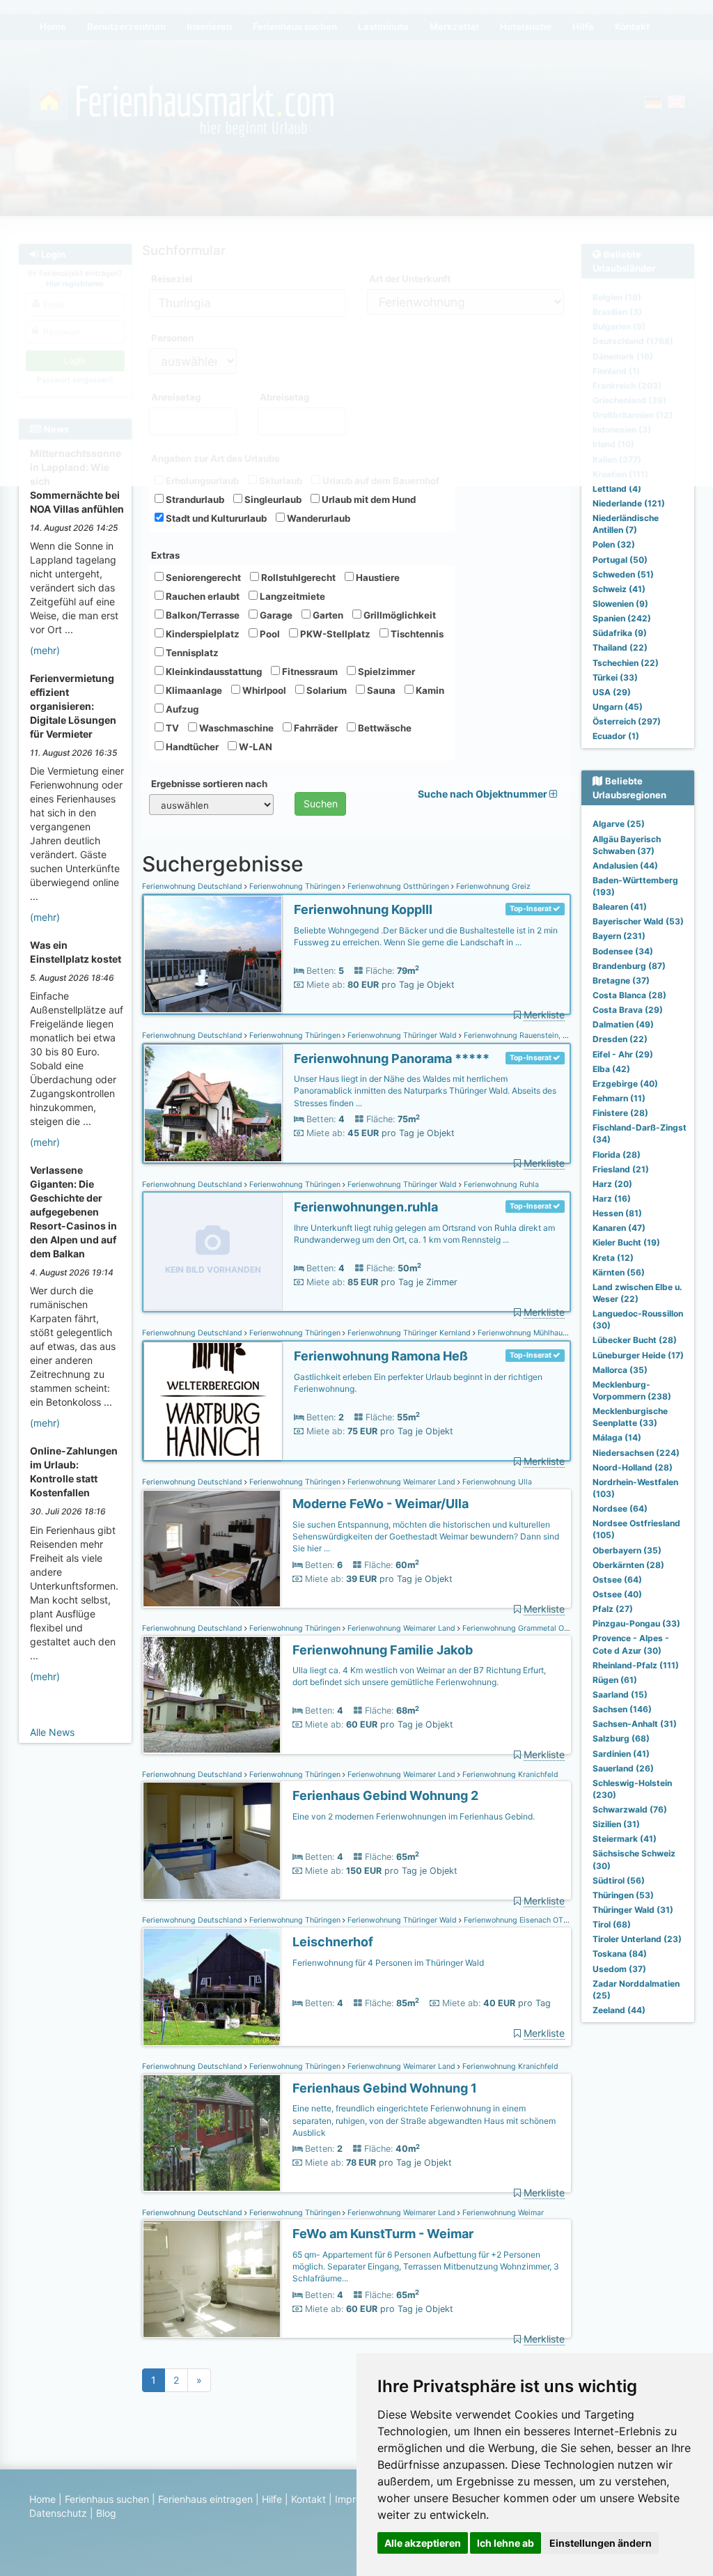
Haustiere (377, 577)
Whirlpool (263, 690)
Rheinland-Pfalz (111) (636, 1665)
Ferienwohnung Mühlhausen (525, 1333)
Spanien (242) (622, 618)
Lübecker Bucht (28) (635, 1340)
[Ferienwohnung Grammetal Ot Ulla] (212, 1695)
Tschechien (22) (626, 663)
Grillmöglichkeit (399, 615)
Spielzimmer (385, 672)
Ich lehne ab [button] (506, 2543)
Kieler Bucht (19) (626, 1242)
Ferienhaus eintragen (205, 2499)
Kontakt (308, 2499)
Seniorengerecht (202, 577)
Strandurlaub (194, 499)
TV (171, 728)
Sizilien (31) (616, 1824)
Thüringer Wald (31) (633, 1910)
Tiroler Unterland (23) (637, 1939)
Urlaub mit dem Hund (368, 499)
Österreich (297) (627, 721)
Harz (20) (612, 1184)
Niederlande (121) (629, 503)
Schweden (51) (623, 574)
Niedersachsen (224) (636, 1453)
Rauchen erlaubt (202, 596)
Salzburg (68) (621, 1738)
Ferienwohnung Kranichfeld (509, 1775)
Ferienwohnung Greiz (492, 886)
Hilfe (272, 2499)
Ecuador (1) (616, 736)
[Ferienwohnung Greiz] (213, 955)
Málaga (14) (617, 1437)
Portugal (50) (620, 560)
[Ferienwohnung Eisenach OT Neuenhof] (212, 1987)
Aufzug (181, 709)
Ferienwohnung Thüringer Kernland (409, 1333)
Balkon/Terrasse (202, 615)
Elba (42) (611, 1069)
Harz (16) (612, 1198)
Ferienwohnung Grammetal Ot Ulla (522, 1628)
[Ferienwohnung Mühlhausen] (213, 1401)
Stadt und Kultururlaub (215, 518)
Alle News (52, 1732)
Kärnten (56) (619, 1272)
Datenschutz (58, 2513)
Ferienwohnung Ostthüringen (398, 886)
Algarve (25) (619, 824)
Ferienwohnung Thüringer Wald (402, 1035)
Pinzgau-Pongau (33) (636, 1623)
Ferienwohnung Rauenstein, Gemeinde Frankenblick (554, 1035)
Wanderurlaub (318, 518)
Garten (327, 615)
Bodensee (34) (623, 951)
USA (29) (612, 692)
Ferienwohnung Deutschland (193, 886)
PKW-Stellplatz (334, 634)
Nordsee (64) (620, 1508)
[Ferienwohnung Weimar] (212, 2279)
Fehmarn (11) (619, 1098)
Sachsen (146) (622, 1709)
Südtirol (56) (619, 1880)
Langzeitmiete (291, 596)
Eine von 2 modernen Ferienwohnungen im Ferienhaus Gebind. (414, 1816)
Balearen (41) (620, 907)
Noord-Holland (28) (633, 1467)
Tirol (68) (612, 1924)
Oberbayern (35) (627, 1550)
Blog (106, 2513)
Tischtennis (416, 634)
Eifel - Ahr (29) (623, 1054)
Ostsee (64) (617, 1580)
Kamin (429, 690)
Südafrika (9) (620, 633)
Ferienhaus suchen (107, 2499)
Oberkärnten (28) (628, 1565)
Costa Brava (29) (628, 1010)
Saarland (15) (620, 1694)
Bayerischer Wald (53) (638, 921)
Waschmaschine (235, 728)
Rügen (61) (615, 1680)
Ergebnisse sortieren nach (209, 784)
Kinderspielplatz (202, 634)
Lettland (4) (617, 489)
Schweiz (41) (619, 589)
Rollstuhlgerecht (297, 577)
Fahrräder (315, 728)
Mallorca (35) (620, 1370)
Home (42, 2499)
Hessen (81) (617, 1213)
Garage (275, 615)
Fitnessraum (309, 672)
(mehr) (45, 650)
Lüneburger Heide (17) (638, 1355)
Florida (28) (617, 1155)
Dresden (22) (620, 1039)
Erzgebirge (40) (625, 1084)
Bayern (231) (619, 936)
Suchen (321, 804)
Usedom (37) (619, 1969)
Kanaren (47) (619, 1228)
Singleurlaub (272, 499)
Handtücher (191, 747)
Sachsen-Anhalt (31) (635, 1724)
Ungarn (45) (618, 707)
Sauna (380, 690)
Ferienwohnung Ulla (496, 1482)
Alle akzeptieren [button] (423, 2543)
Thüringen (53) (623, 1895)
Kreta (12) (613, 1258)
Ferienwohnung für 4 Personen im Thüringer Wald (388, 1963)
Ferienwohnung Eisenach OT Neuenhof (530, 1920)
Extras (165, 555)
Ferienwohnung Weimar (502, 2213)
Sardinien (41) (621, 1754)
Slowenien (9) (620, 604)
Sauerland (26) (623, 1768)
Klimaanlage (193, 690)
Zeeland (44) (619, 2010)
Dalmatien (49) (623, 1024)
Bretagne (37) (621, 980)
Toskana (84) (620, 1954)
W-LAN (254, 747)
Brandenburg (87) (629, 966)
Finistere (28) (620, 1113)
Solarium (326, 690)
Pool (269, 634)
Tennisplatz (191, 653)
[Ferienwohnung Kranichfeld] (212, 1841)
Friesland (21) (621, 1169)
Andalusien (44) (625, 866)
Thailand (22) (620, 647)
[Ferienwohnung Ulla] (212, 1549)
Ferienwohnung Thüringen (295, 886)
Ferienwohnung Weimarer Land (401, 1482)
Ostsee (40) (617, 1594)
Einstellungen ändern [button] (601, 2543)
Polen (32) (614, 544)
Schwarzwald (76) (630, 1809)
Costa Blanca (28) (629, 995)
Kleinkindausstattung (213, 672)
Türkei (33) (615, 677)
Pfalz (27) (613, 1609)
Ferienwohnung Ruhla (500, 1185)
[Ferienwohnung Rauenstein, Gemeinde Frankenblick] (213, 1104)
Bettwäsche (384, 728)
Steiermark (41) (625, 1839)
